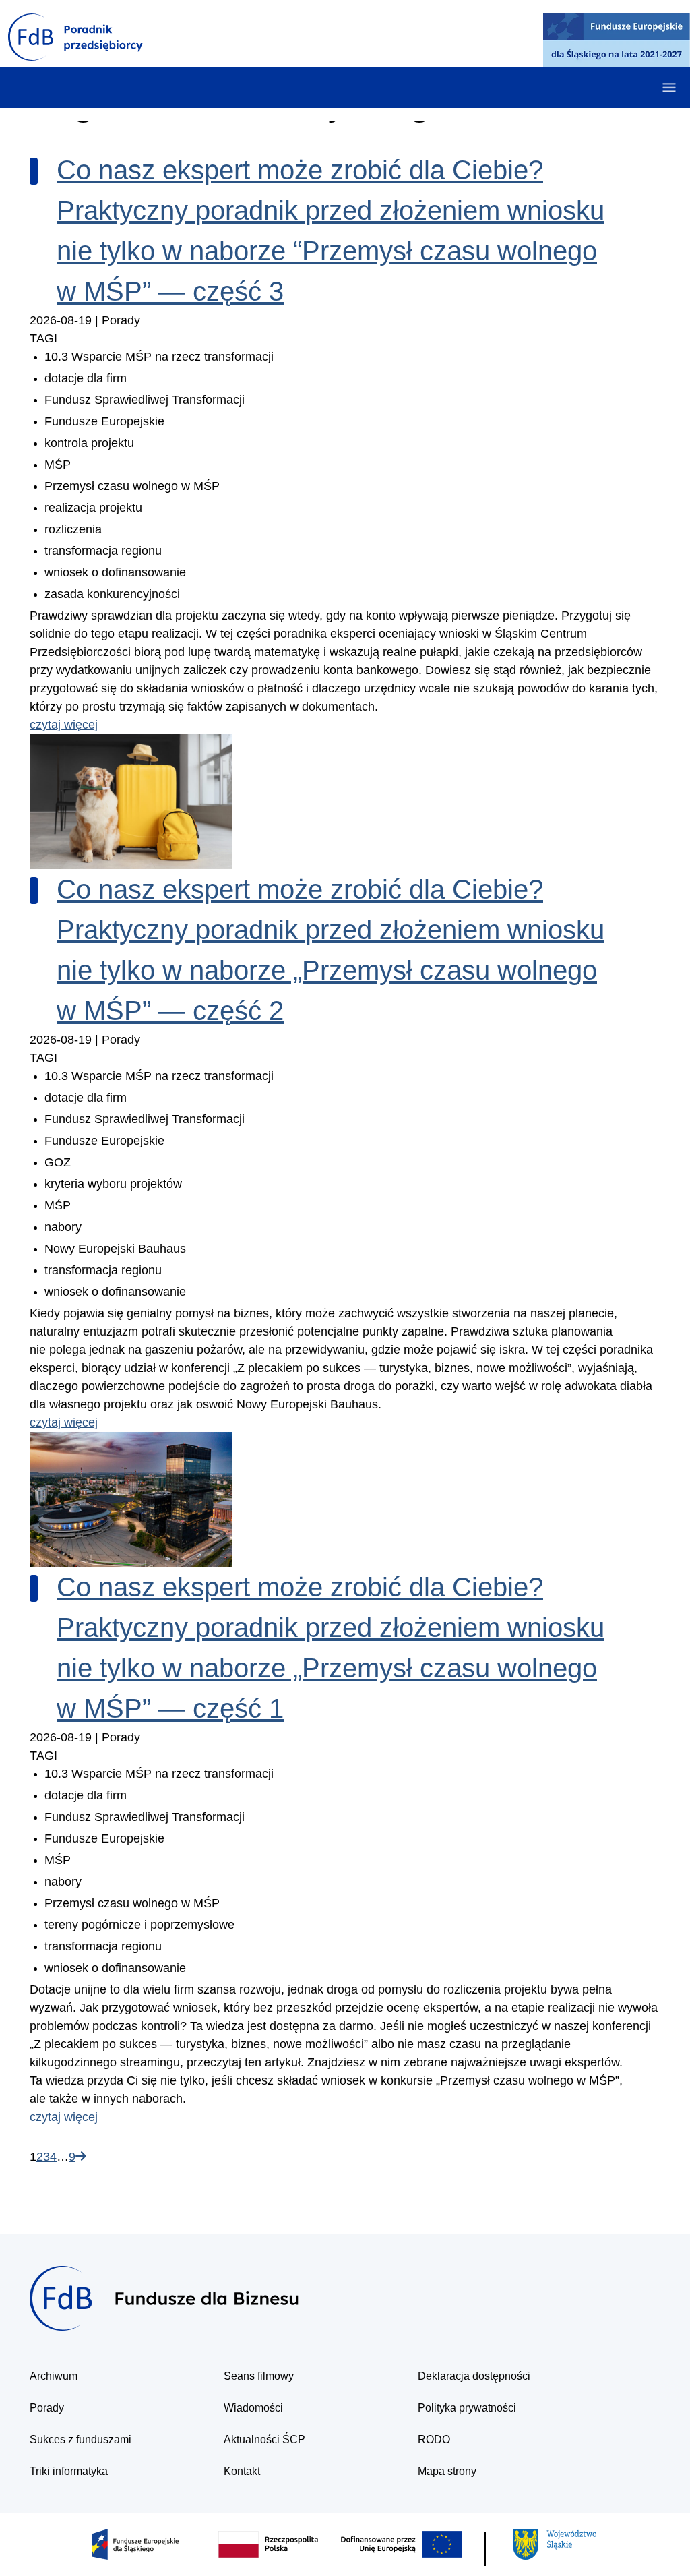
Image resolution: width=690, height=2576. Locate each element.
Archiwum (54, 2376)
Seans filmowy (259, 2376)
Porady (47, 2408)
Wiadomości (253, 2408)
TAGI (43, 338)
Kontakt (242, 2471)
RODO (434, 2439)
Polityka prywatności (467, 2408)
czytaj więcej (64, 725)
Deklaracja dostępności (474, 2376)
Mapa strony (447, 2471)
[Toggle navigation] (669, 88)
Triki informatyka (69, 2471)
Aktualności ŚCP (264, 2439)
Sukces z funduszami (81, 2439)
